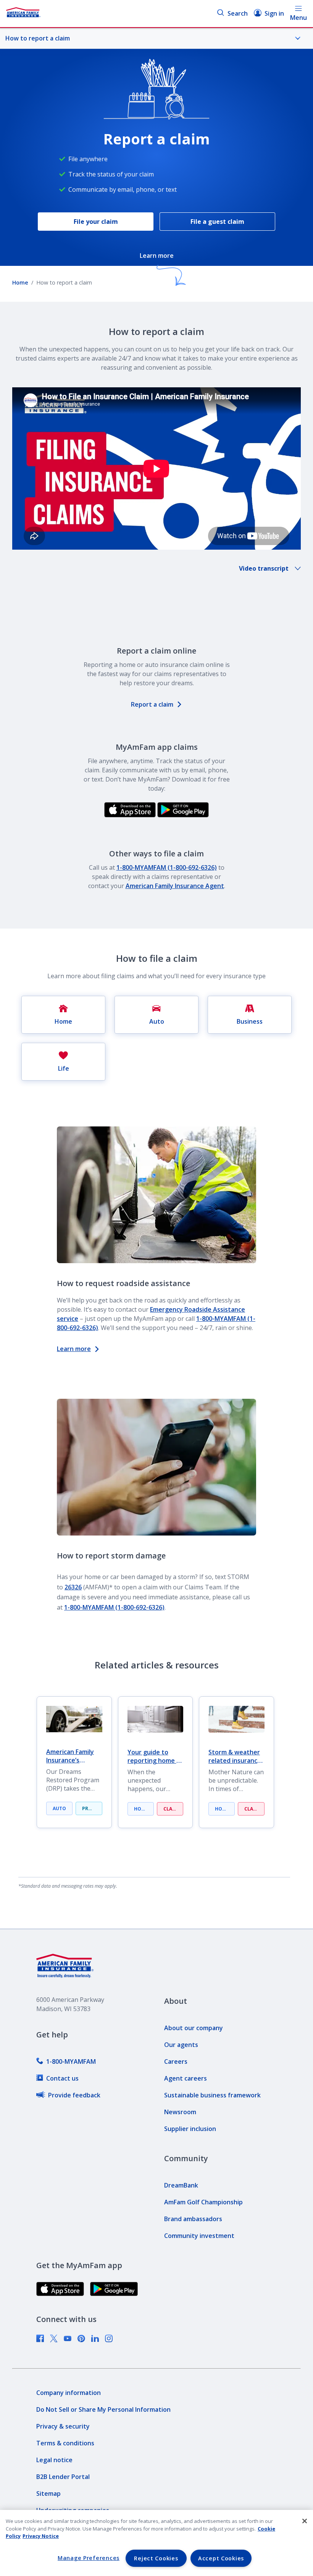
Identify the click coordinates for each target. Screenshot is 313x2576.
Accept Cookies (221, 2558)
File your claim (96, 222)
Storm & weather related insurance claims (235, 1756)
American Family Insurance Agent (175, 886)
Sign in (274, 13)
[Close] (305, 2521)
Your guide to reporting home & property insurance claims (154, 1756)
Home (20, 282)
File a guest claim (217, 222)
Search (238, 13)
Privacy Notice (41, 2536)
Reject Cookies (156, 2558)
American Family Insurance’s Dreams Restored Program (72, 1756)
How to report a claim (38, 38)
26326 (73, 1587)
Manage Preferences (89, 2558)
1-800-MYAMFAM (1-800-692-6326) (167, 867)
